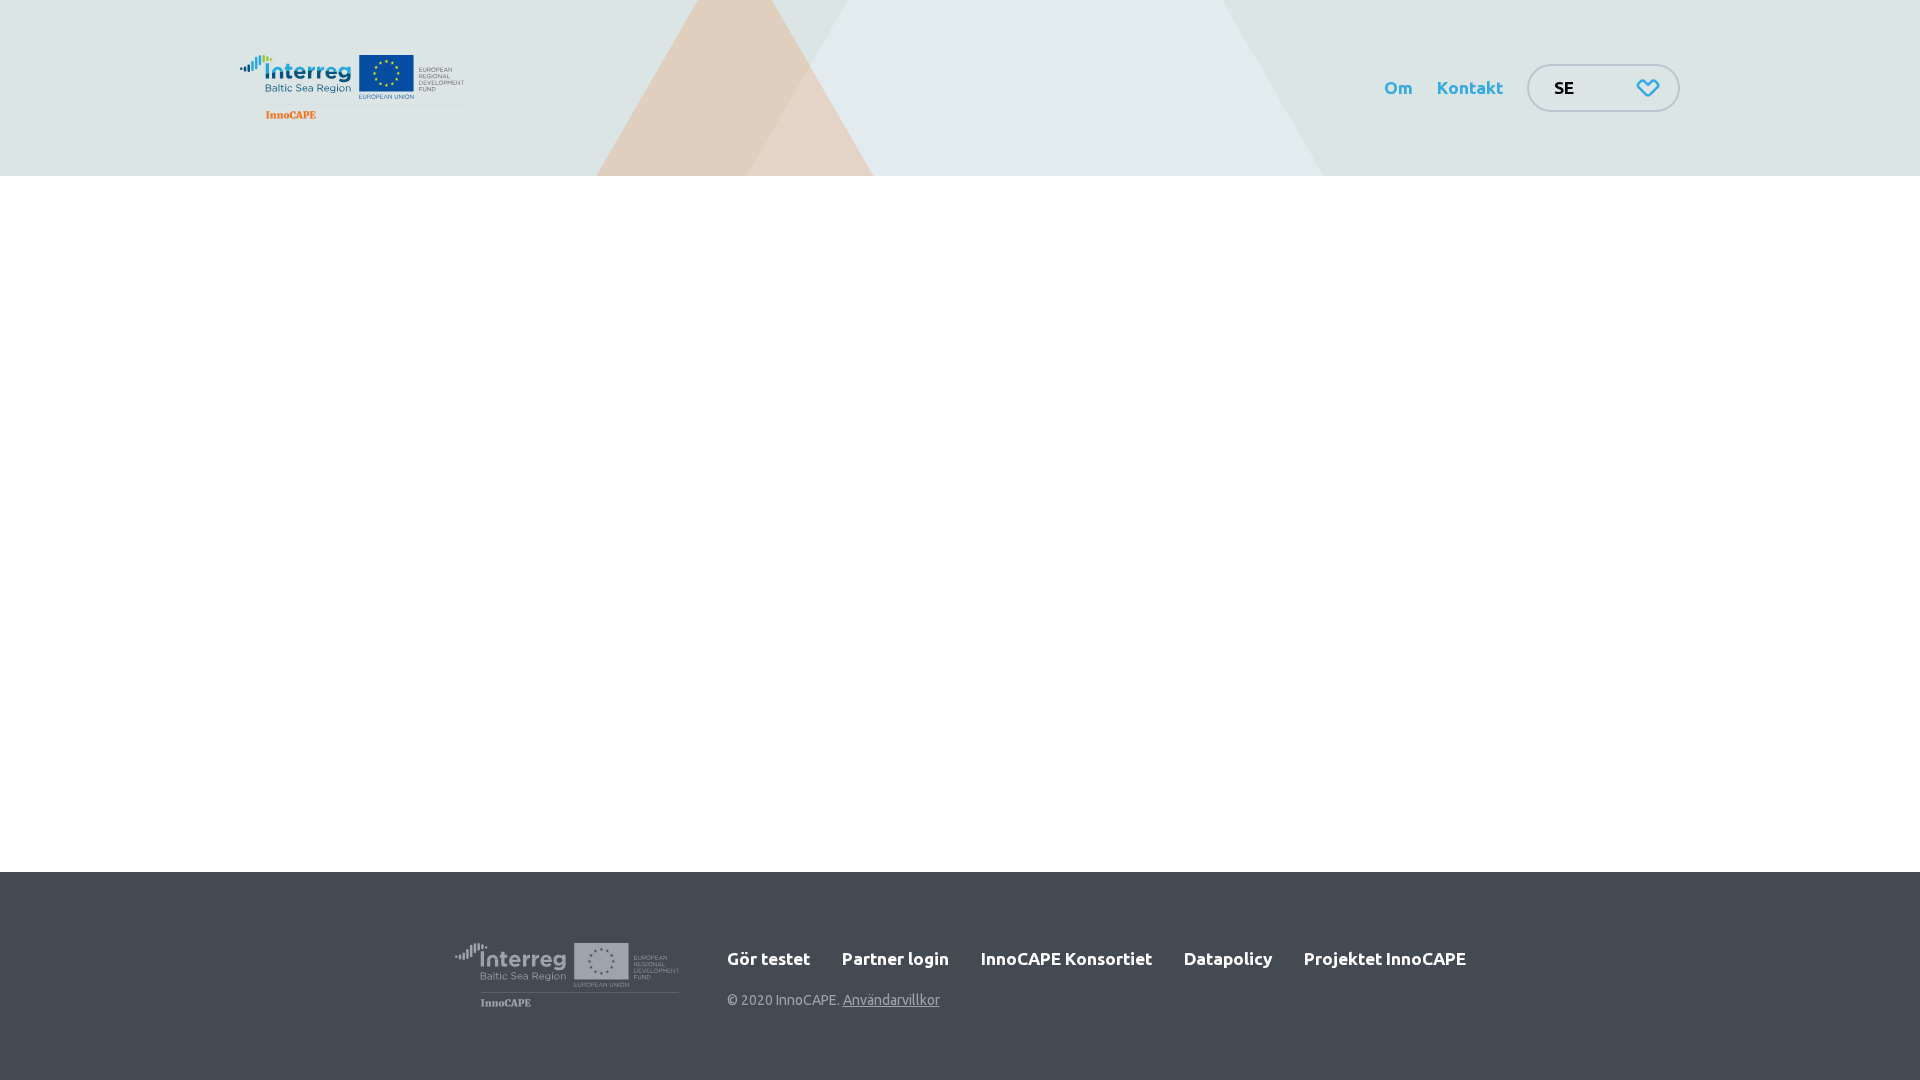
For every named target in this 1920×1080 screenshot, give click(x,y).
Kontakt (1470, 87)
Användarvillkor (891, 1000)
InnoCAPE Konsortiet (1066, 958)
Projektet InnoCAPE (1385, 958)
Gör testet (768, 958)
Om (1398, 87)
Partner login (895, 958)
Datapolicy (1228, 958)
